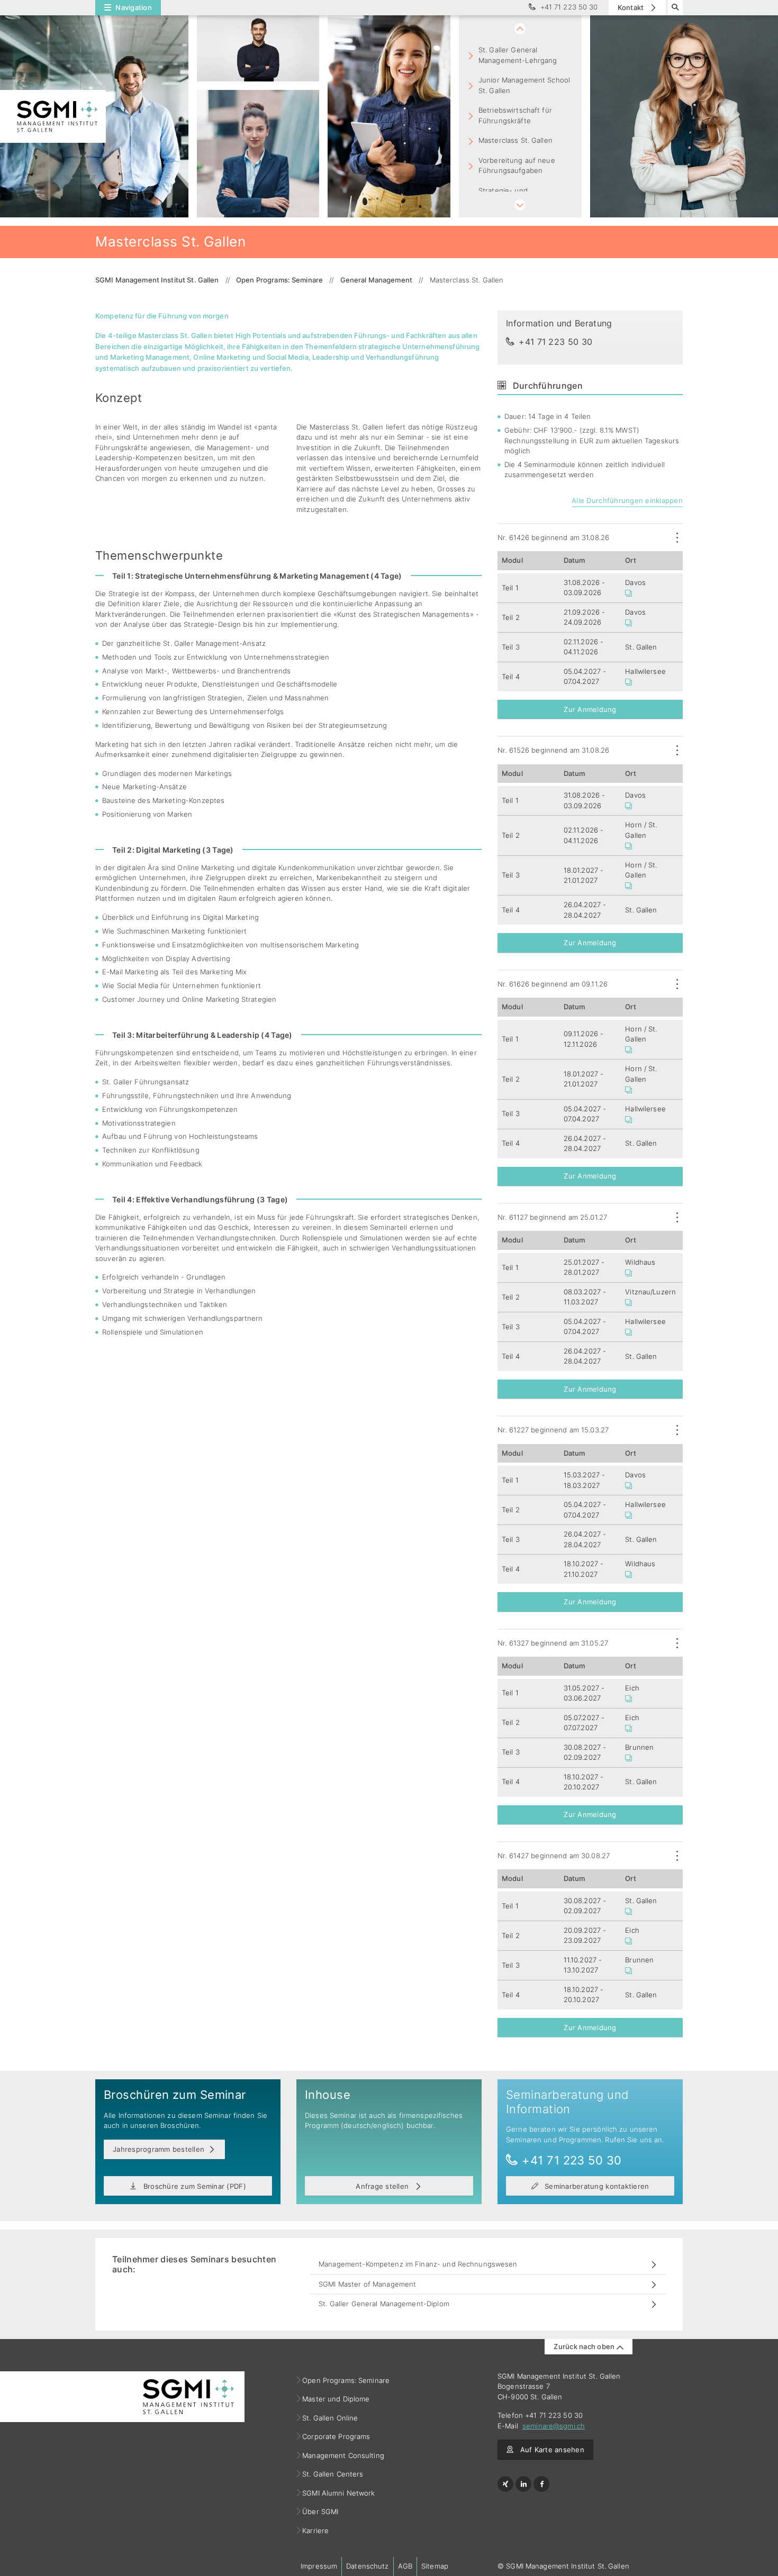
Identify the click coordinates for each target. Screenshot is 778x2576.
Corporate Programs (336, 2436)
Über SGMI (320, 2511)
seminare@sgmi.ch (554, 2426)
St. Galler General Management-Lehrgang (518, 55)
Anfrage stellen (383, 2186)
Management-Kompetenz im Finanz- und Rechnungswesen (418, 2264)
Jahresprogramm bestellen (159, 2149)
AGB (405, 2566)
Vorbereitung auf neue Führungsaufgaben (517, 166)
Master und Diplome (336, 2399)
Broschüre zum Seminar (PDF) (193, 2186)
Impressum (319, 2566)
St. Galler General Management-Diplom (384, 2304)
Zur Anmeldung (590, 709)
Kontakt (632, 7)
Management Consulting (343, 2455)
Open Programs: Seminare (346, 2380)
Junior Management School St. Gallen (524, 85)
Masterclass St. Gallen (515, 140)
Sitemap (435, 2566)
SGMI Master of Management (367, 2284)
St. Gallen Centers (333, 2474)
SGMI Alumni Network (339, 2493)
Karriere (316, 2531)
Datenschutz (367, 2566)
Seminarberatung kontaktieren (596, 2186)
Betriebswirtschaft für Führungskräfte (515, 115)
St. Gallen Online (330, 2418)
